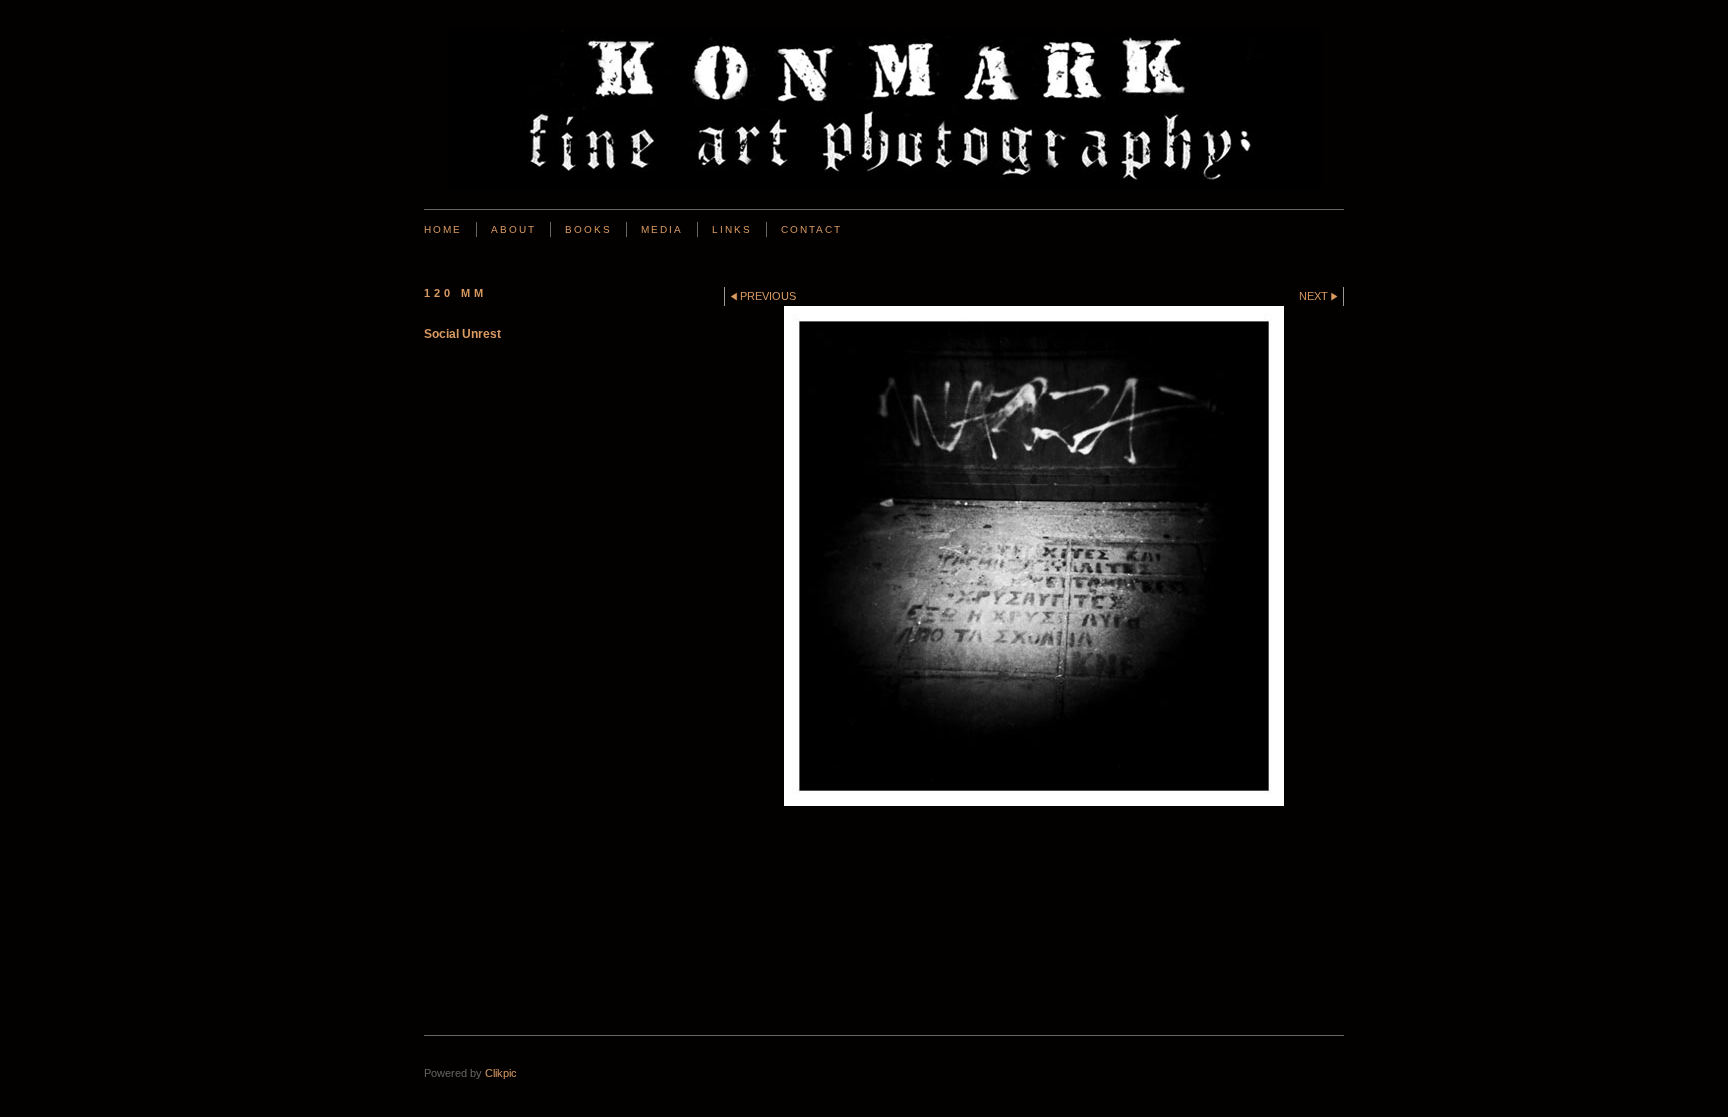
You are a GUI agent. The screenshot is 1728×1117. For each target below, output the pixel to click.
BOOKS (588, 229)
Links (732, 229)
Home (443, 229)
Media (662, 229)
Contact (811, 229)
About (513, 229)
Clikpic (501, 1073)
